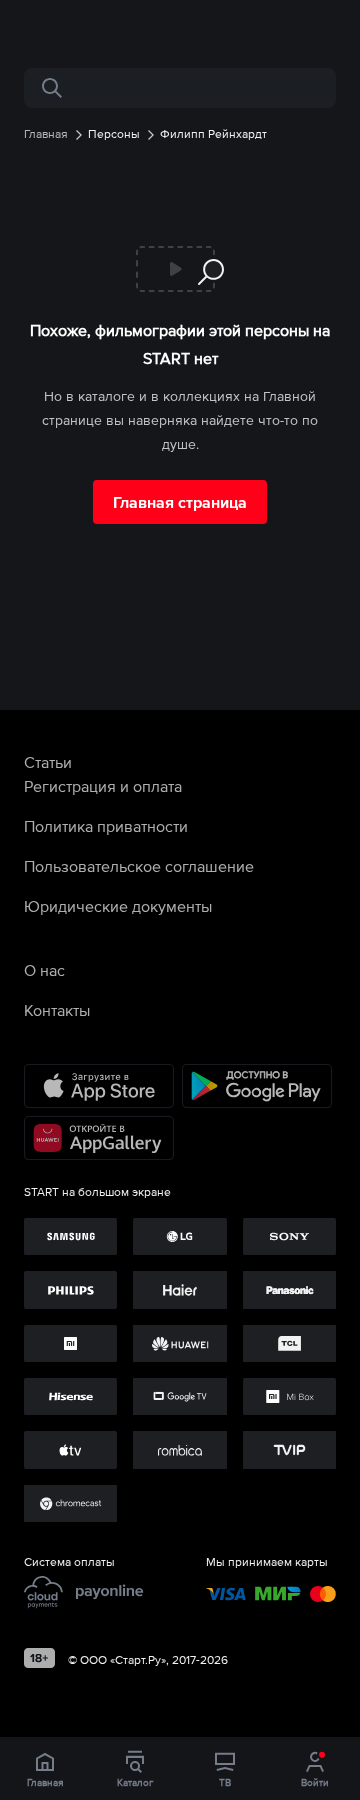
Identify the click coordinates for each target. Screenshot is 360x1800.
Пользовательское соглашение (139, 866)
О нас (44, 970)
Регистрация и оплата (103, 786)
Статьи (48, 762)
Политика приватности (106, 826)
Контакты (57, 1010)
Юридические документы (118, 906)
